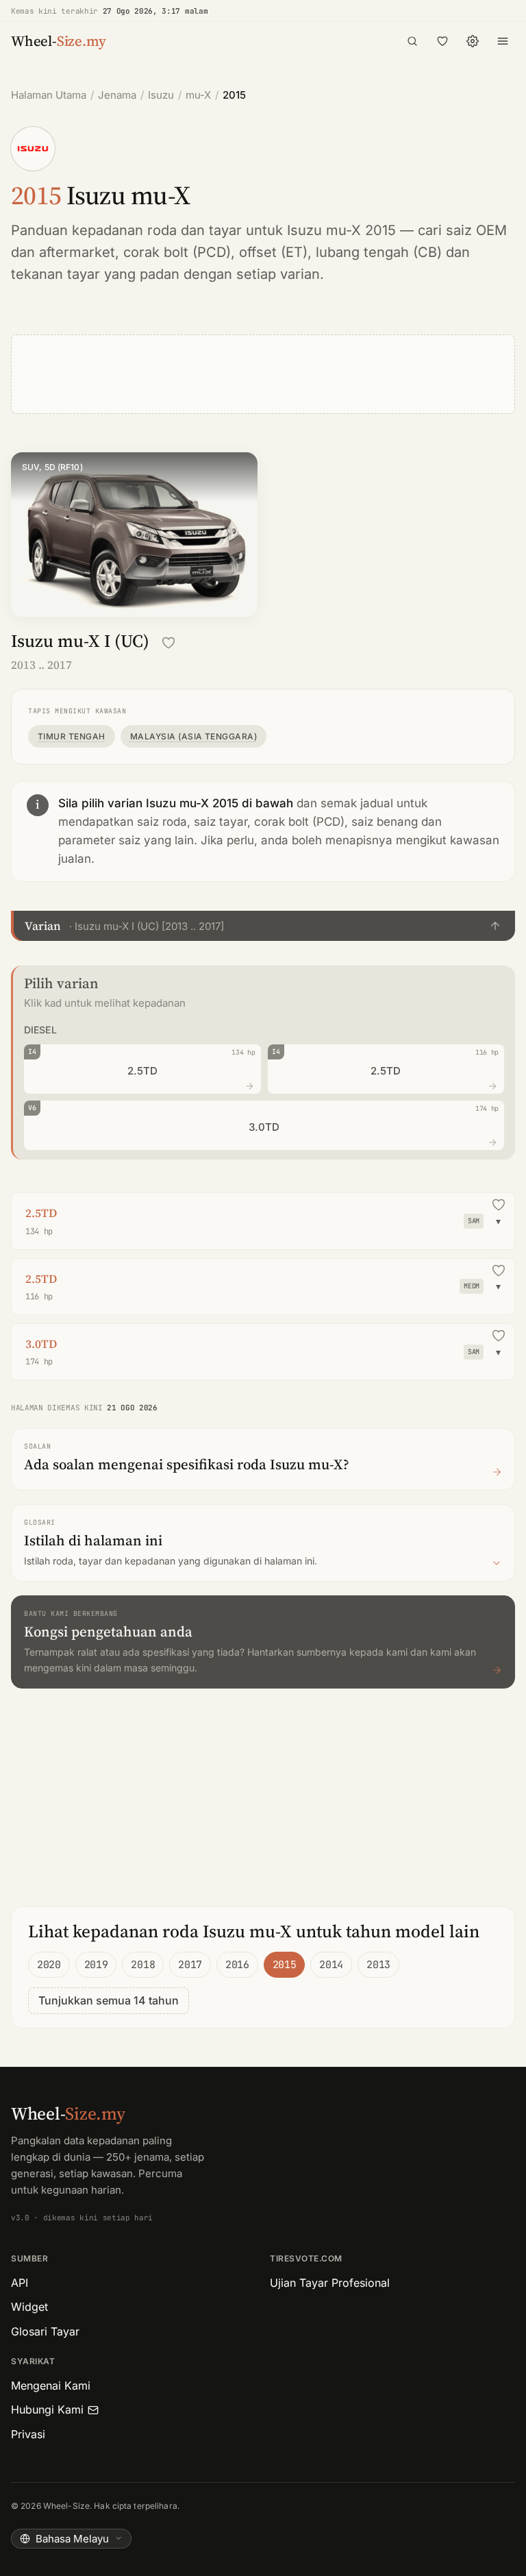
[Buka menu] (503, 41)
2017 (190, 1965)
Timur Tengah (72, 736)
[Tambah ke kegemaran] (168, 643)
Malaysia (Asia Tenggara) (194, 736)
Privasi (28, 2434)
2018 (143, 1965)
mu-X (198, 95)
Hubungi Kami (47, 2409)
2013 (378, 1965)
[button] (263, 926)
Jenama (117, 95)
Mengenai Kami (51, 2385)
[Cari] (412, 41)
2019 (96, 1965)
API (20, 2283)
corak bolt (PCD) (177, 252)
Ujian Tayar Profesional (330, 2283)
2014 (331, 1965)
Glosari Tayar (45, 2331)
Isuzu (161, 95)
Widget (29, 2307)
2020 (49, 1965)
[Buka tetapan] (473, 41)
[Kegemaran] (442, 41)
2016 (237, 1965)
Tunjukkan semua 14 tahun (109, 2000)
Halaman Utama (49, 95)
